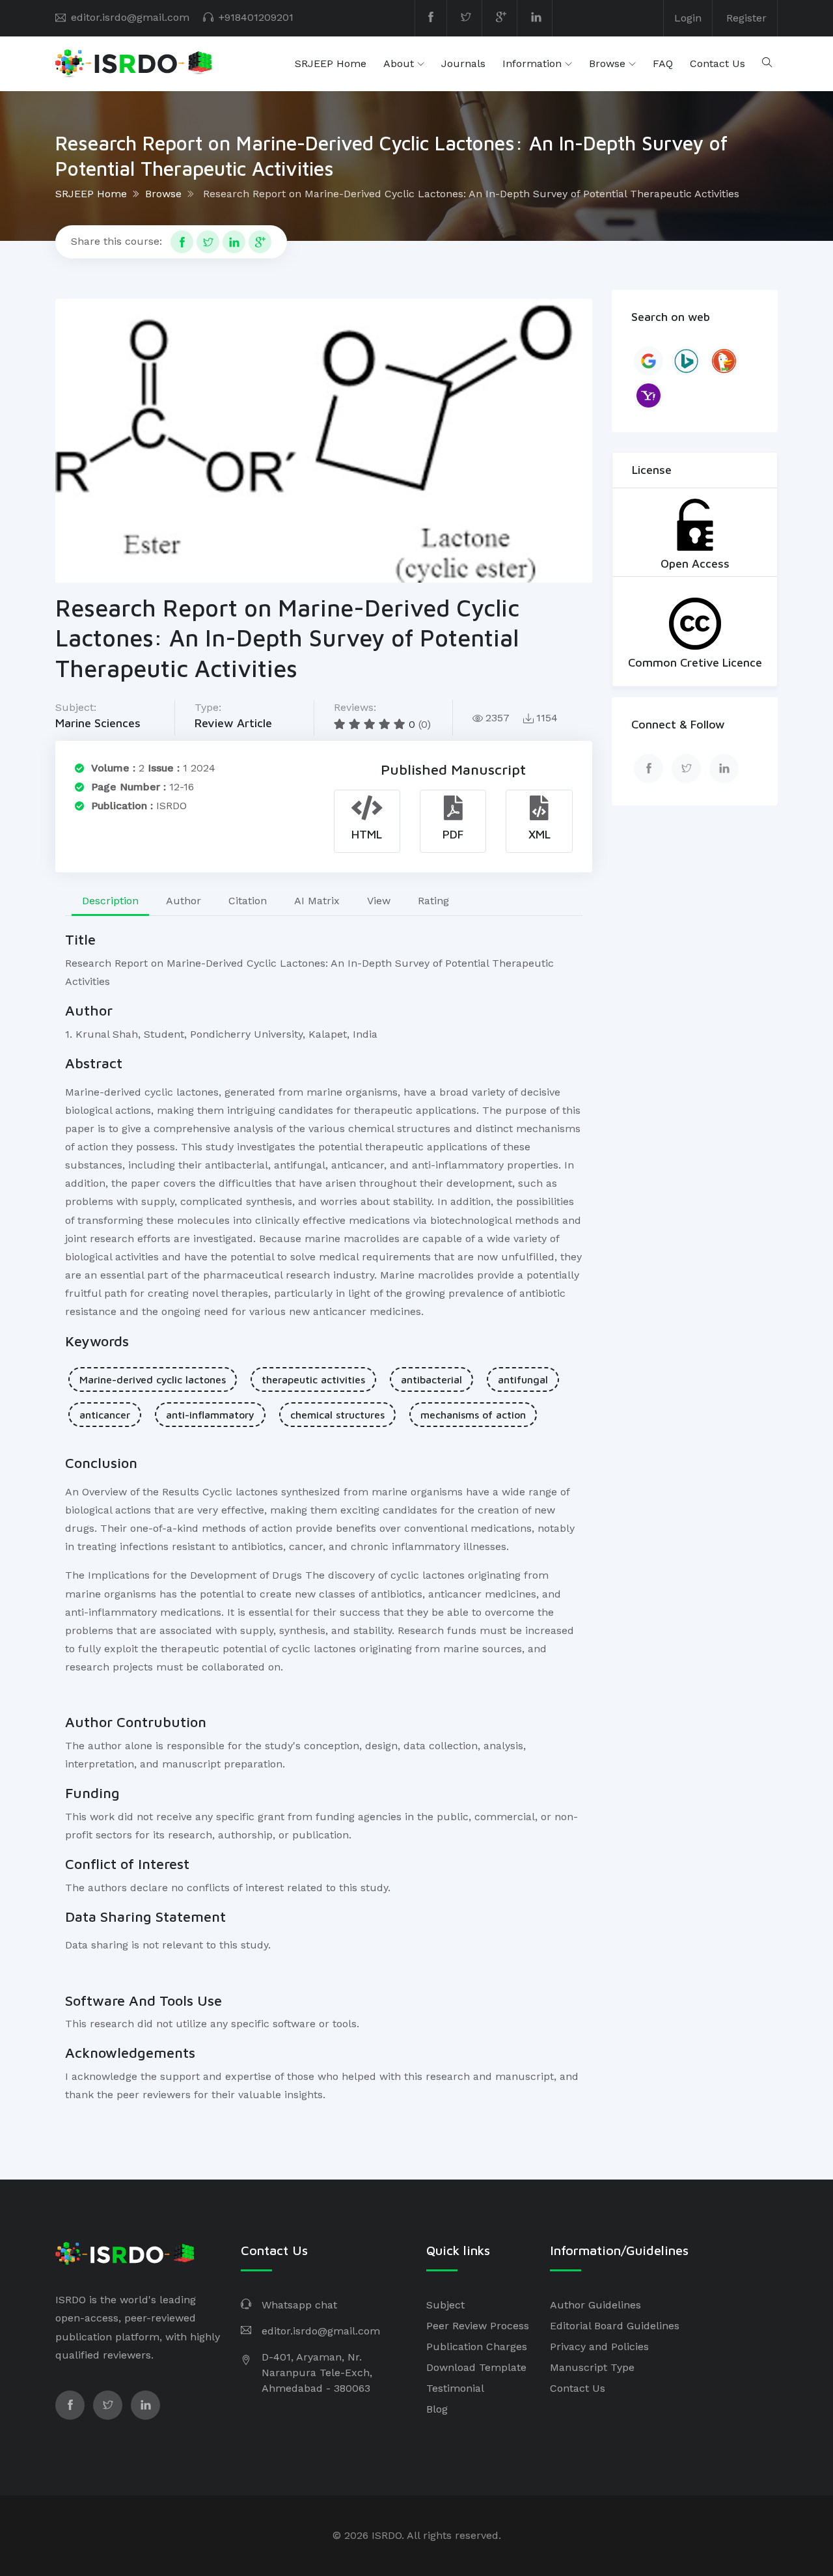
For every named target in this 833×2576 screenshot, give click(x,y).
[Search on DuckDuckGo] (724, 361)
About (399, 63)
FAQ (663, 63)
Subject (445, 2305)
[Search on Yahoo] (649, 395)
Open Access (695, 563)
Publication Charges (477, 2347)
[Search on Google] (649, 361)
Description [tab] (110, 901)
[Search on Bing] (686, 361)
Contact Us (717, 63)
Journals (463, 63)
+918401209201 (256, 17)
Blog (437, 2409)
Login (688, 18)
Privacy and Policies (599, 2347)
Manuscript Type (592, 2367)
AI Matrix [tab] (317, 901)
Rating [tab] (433, 901)
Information (532, 63)
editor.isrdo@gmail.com (130, 17)
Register (746, 18)
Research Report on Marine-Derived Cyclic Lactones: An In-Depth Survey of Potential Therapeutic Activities (471, 194)
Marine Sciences (98, 723)
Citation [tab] (248, 901)
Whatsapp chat (299, 2305)
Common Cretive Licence (695, 662)
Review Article (233, 723)
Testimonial (455, 2388)
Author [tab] (184, 901)
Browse (607, 63)
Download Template (476, 2367)
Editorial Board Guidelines (615, 2326)
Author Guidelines (595, 2305)
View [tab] (379, 901)
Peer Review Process (478, 2326)
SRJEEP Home (331, 63)
